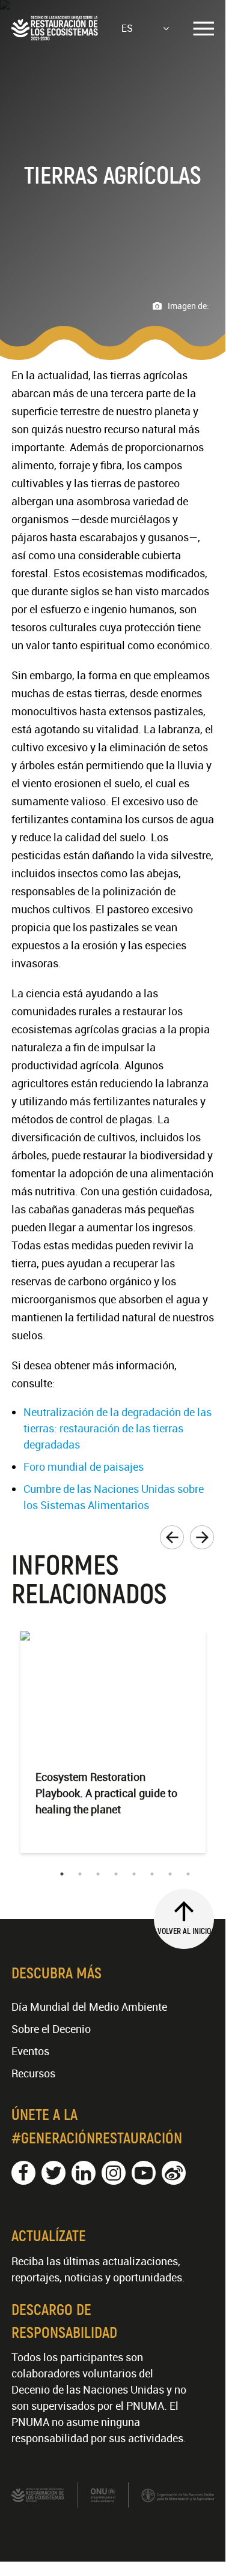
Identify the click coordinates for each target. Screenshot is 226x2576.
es (127, 28)
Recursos (33, 2073)
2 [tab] (80, 1874)
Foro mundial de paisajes (84, 1467)
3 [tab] (98, 1874)
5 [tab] (134, 1874)
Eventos (30, 2051)
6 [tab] (152, 1874)
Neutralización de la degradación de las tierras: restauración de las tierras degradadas (118, 1428)
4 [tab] (116, 1874)
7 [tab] (170, 1874)
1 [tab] (62, 1874)
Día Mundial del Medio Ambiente (89, 2007)
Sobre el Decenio (51, 2029)
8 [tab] (188, 1874)
